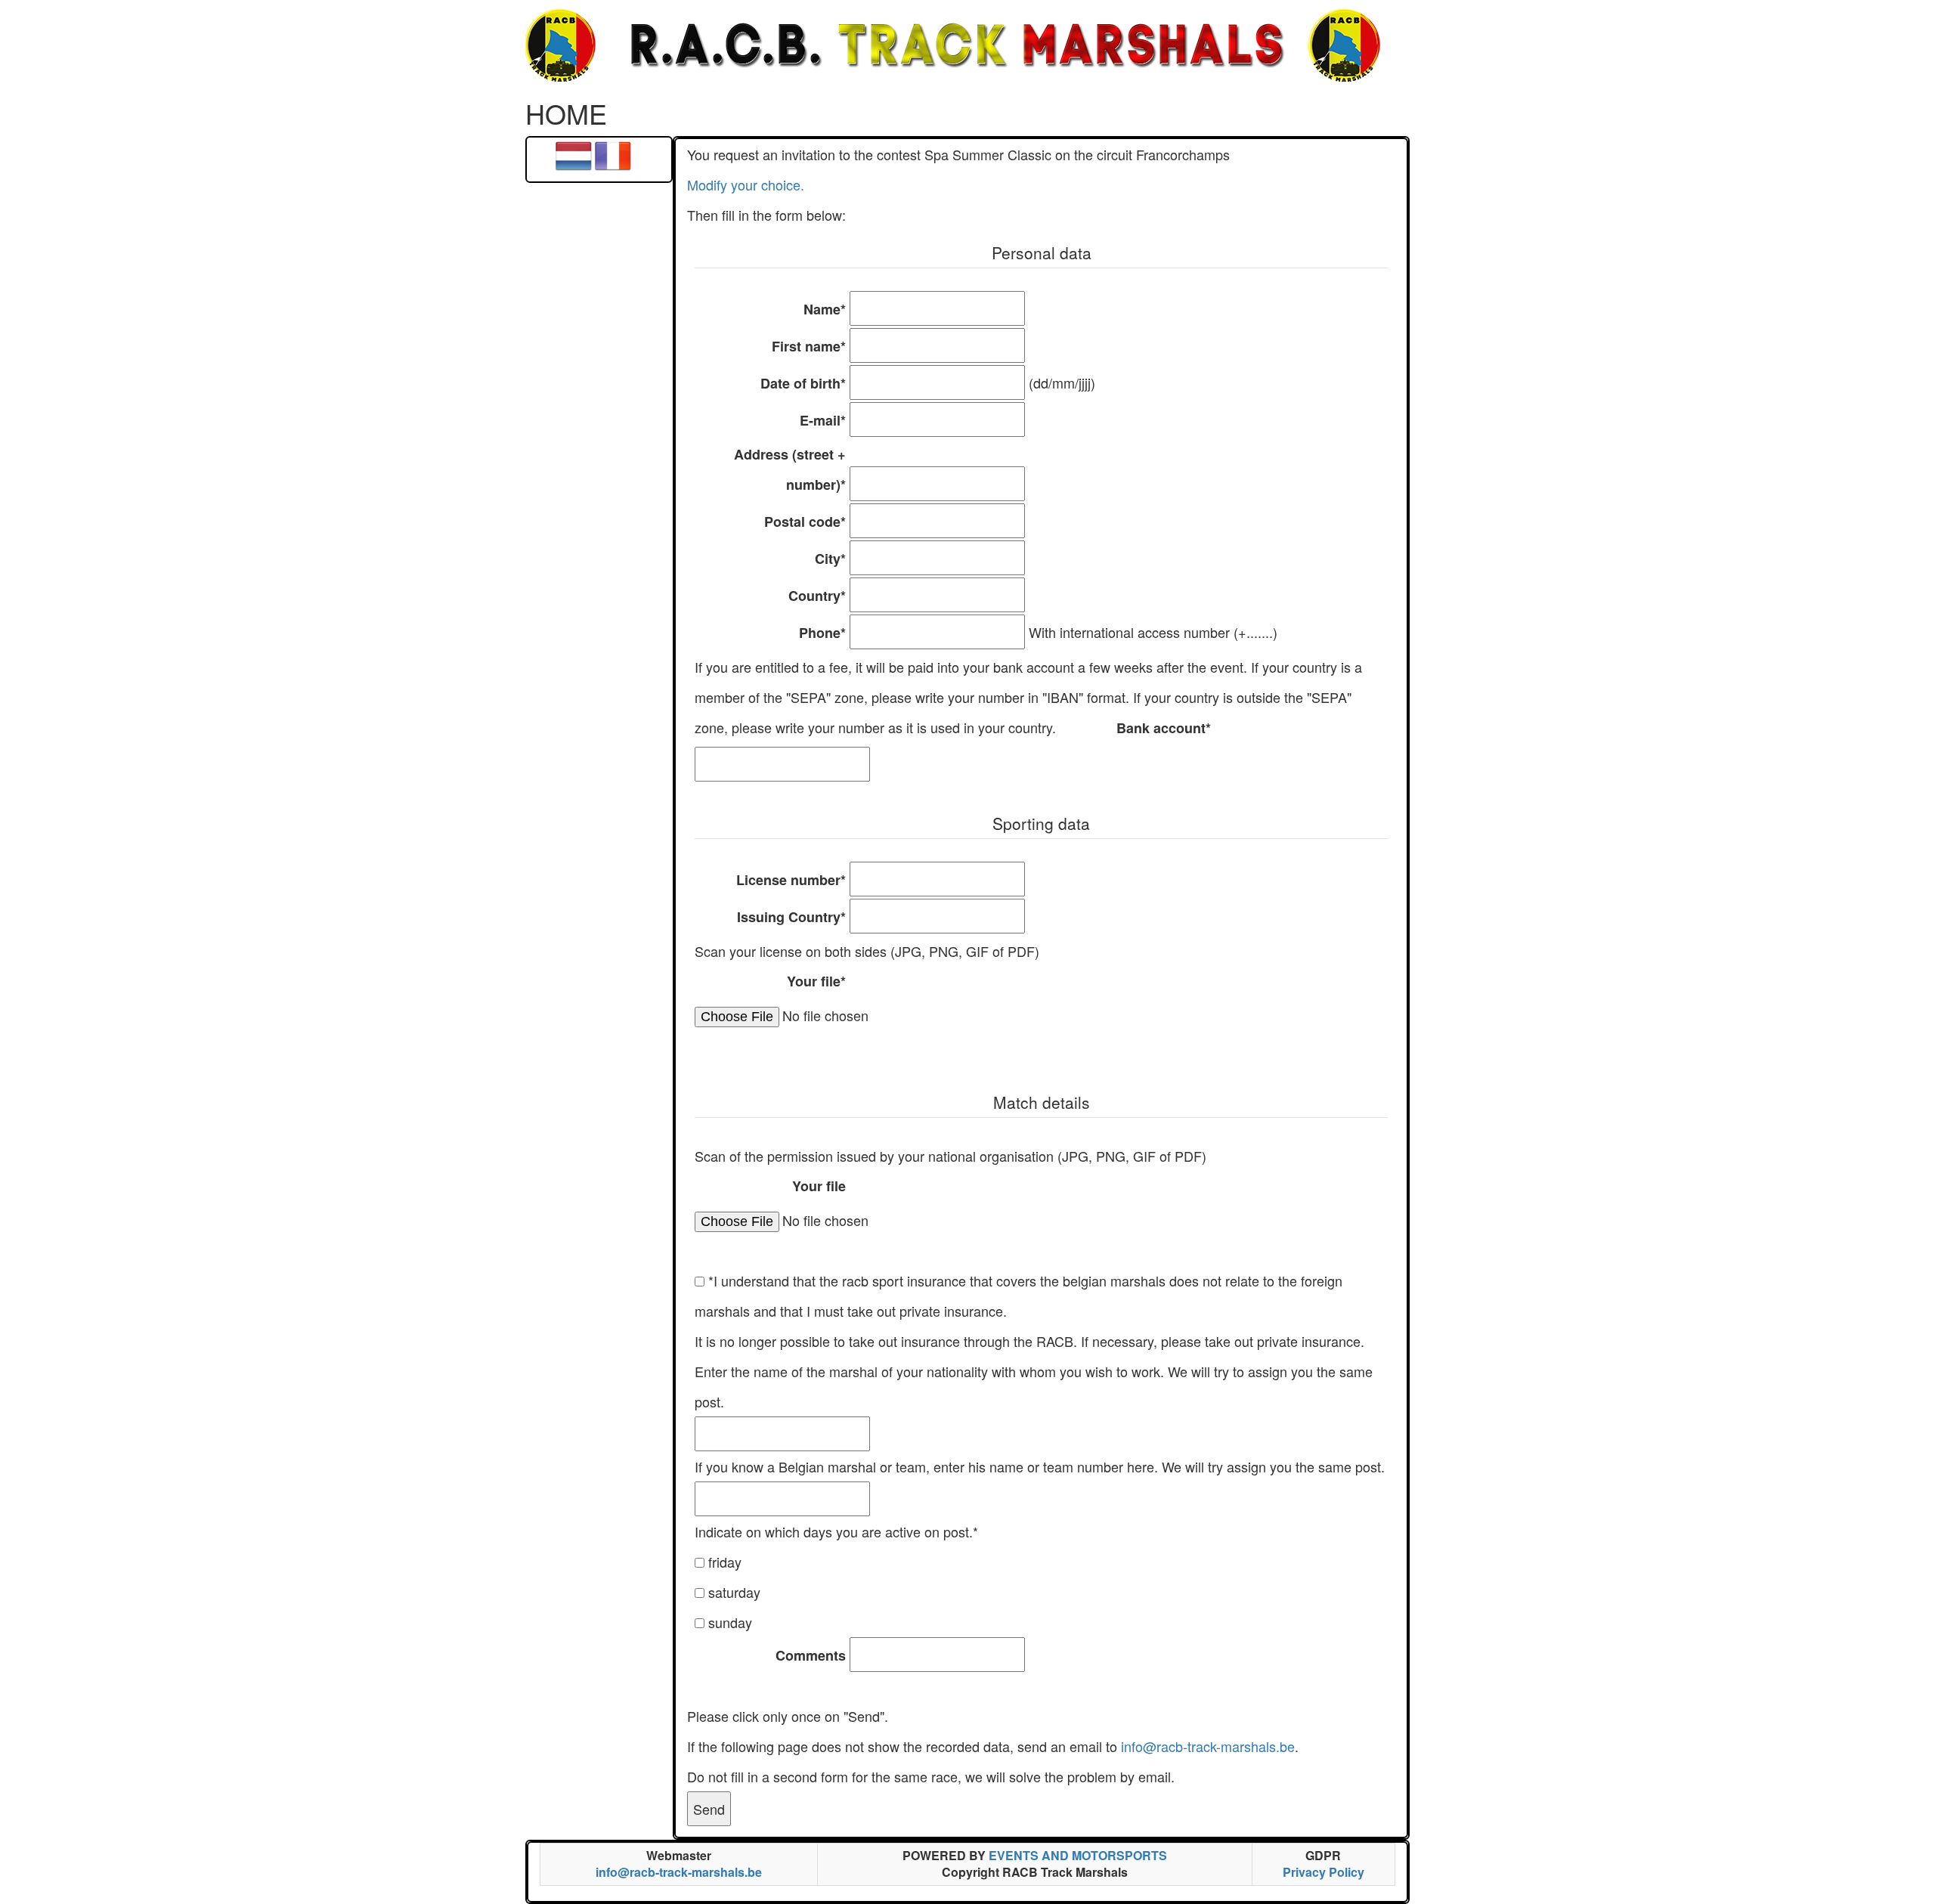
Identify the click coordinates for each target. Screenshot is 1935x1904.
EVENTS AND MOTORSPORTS (1078, 1855)
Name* (825, 309)
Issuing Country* (791, 917)
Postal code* (805, 522)
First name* (809, 346)
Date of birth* (803, 383)
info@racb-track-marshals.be (1208, 1746)
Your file (819, 1186)
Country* (817, 596)
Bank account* (1164, 728)
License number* (791, 880)
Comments (811, 1655)
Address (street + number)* (790, 469)
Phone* (822, 633)
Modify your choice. (746, 184)
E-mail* (823, 420)
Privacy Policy (1324, 1872)
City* (830, 559)
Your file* (816, 981)
